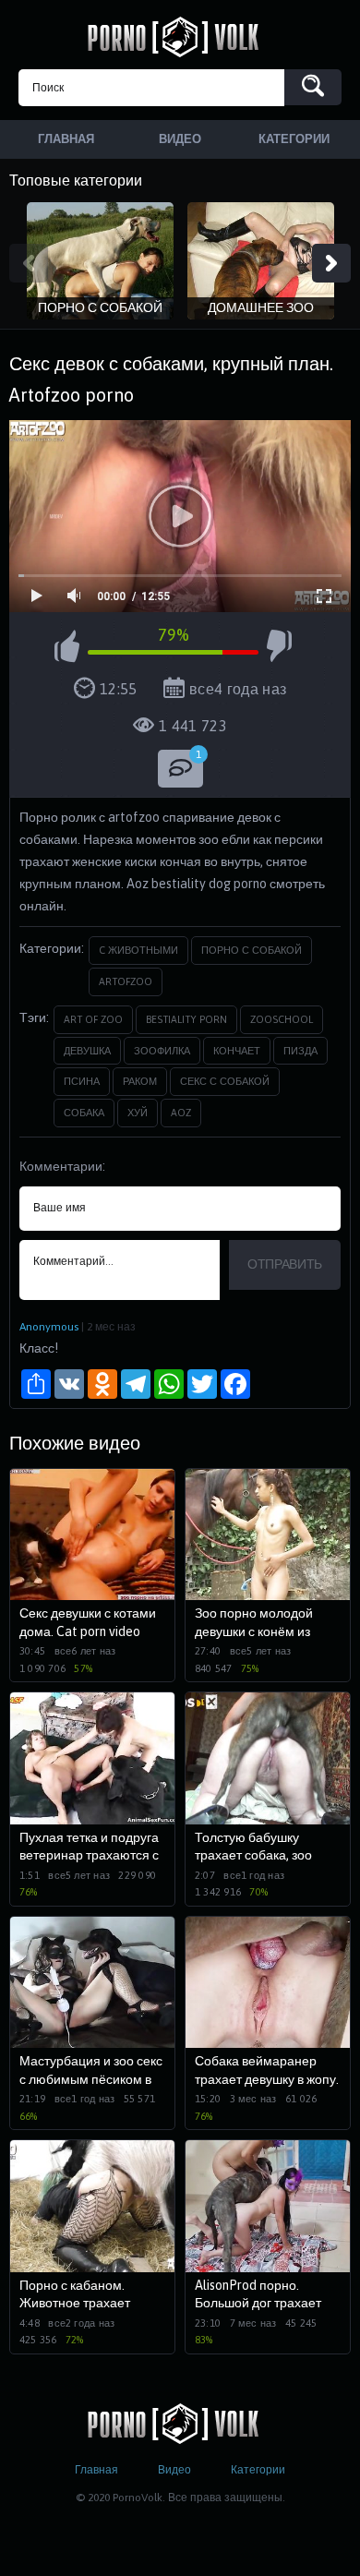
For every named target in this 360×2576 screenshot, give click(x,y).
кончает (237, 1051)
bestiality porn (186, 1019)
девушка (87, 1051)
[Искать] (313, 87)
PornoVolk (180, 37)
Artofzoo (126, 981)
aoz (181, 1113)
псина (82, 1081)
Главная (96, 2470)
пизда (300, 1051)
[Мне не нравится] (279, 649)
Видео (174, 2470)
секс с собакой (225, 1081)
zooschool (282, 1019)
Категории (258, 2470)
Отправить (285, 1264)
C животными (138, 950)
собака (84, 1113)
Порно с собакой (252, 950)
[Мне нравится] (67, 649)
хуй (138, 1113)
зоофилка (162, 1051)
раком (140, 1081)
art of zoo (93, 1019)
